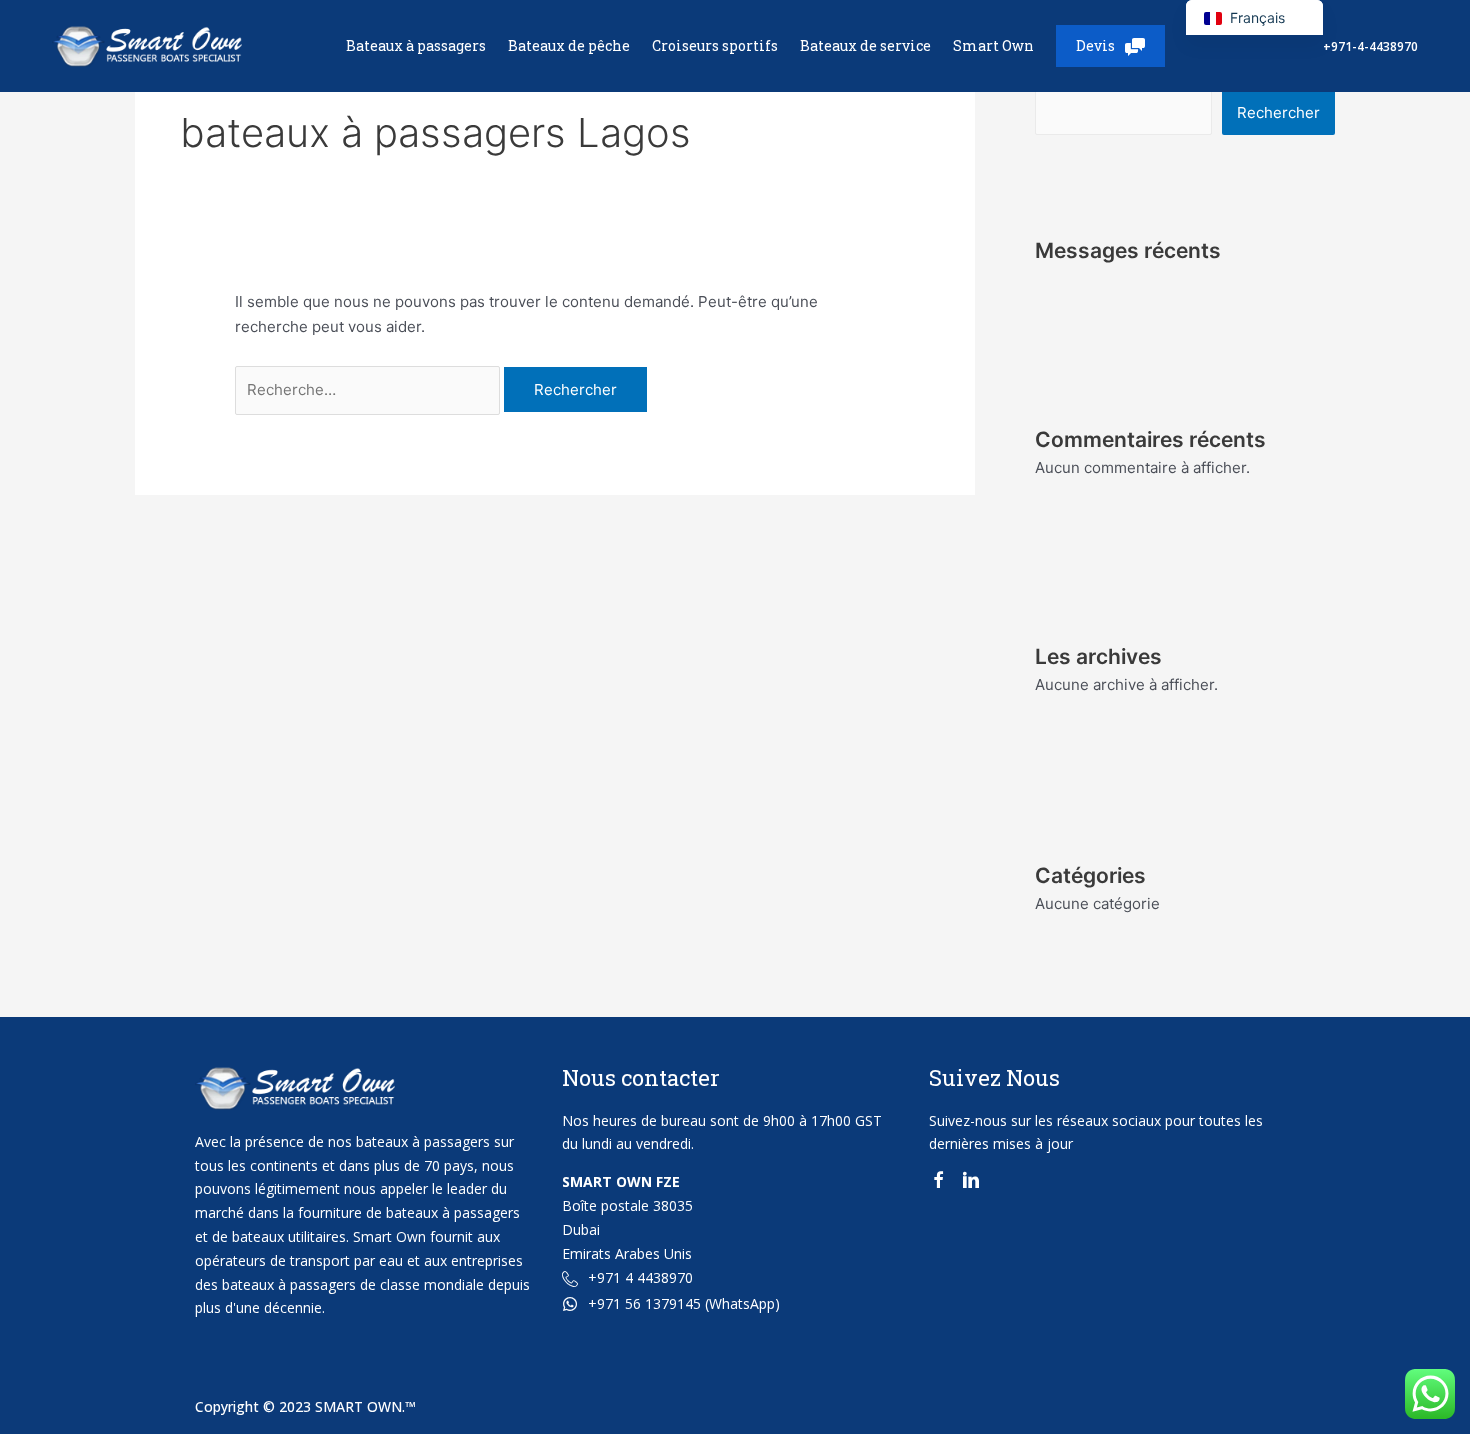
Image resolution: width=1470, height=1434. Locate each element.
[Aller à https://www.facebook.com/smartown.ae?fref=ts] (938, 1183)
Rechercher (1278, 112)
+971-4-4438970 (1370, 46)
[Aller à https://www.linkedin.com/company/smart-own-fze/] (971, 1183)
